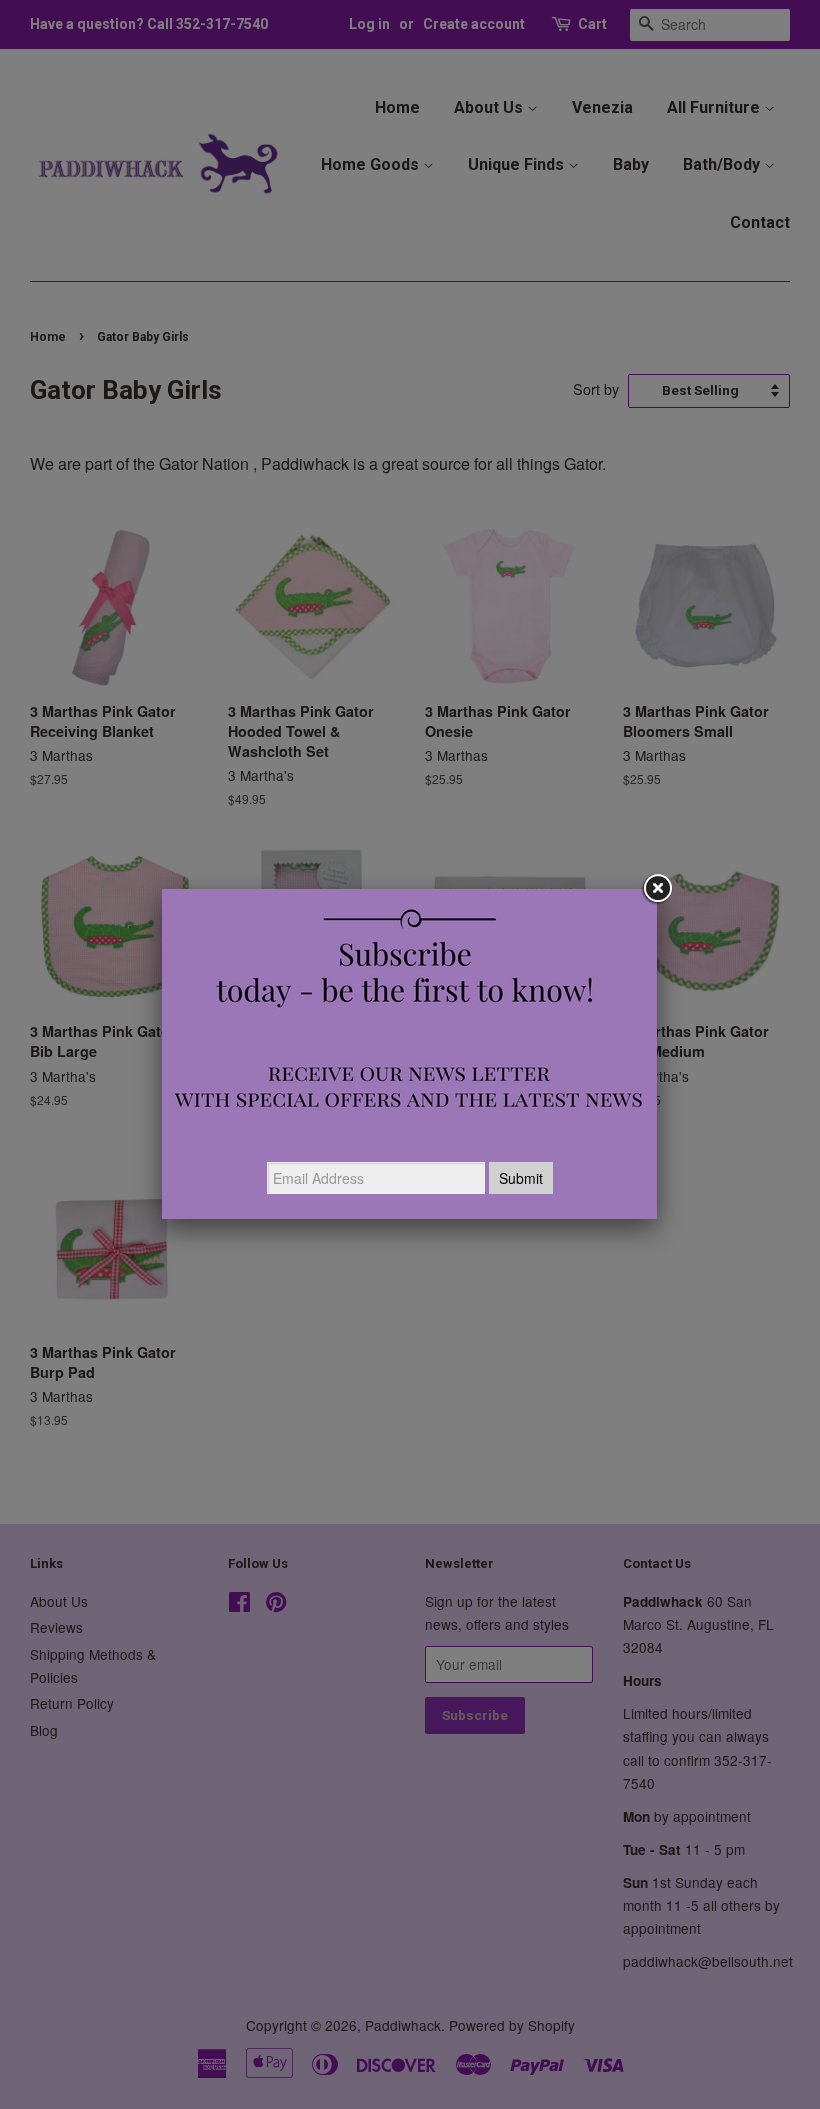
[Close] (657, 889)
